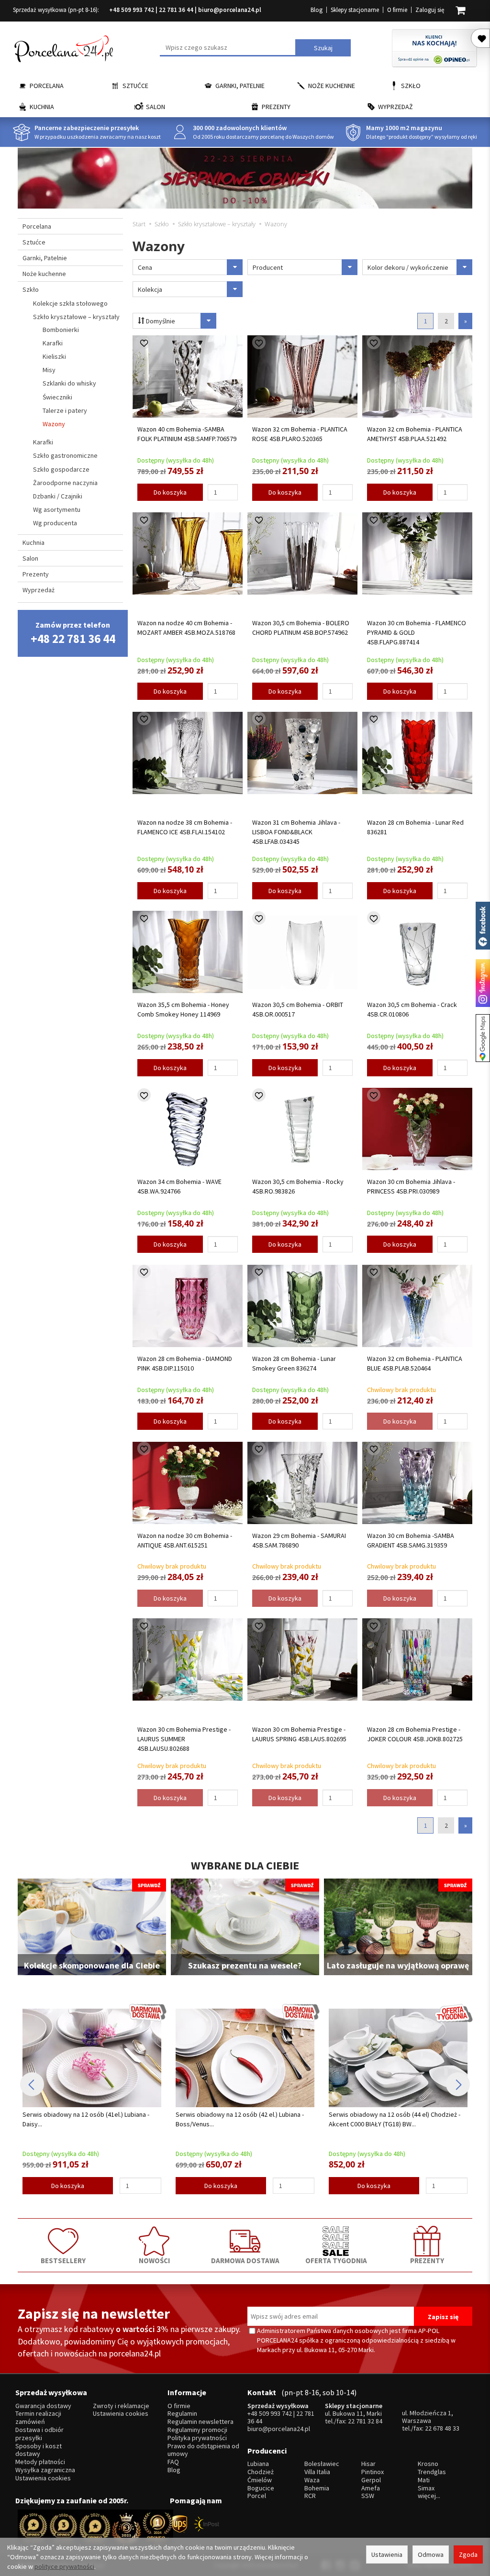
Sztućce (135, 86)
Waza (312, 2480)
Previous (32, 2084)
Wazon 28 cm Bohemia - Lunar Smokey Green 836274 (294, 1363)
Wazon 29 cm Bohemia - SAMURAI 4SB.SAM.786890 (299, 1540)
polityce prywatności (64, 2566)
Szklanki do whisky (69, 383)
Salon (156, 107)
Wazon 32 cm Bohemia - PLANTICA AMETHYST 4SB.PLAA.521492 (415, 434)
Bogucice (261, 2488)
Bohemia (317, 2488)
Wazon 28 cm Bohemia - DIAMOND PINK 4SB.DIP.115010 (185, 1363)
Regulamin (182, 2414)
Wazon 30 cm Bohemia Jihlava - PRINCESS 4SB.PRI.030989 (411, 1186)
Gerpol (371, 2480)
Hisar (368, 2464)
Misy (49, 370)
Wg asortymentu (57, 509)
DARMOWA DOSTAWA (245, 2260)
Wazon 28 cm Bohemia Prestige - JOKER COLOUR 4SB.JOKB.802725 (415, 1734)
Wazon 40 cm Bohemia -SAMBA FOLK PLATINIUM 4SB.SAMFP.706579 (187, 434)
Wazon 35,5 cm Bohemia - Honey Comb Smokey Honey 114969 (183, 1009)
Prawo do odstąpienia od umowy (203, 2450)
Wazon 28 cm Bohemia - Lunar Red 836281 (415, 827)
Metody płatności (40, 2462)
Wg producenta (55, 523)
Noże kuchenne (332, 86)
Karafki (53, 343)
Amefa (371, 2488)
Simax (426, 2488)
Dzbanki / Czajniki (58, 496)
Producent (268, 267)
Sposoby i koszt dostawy (39, 2450)
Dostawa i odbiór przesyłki (39, 2434)
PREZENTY (427, 2260)
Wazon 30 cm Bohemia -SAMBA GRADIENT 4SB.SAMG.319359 (411, 1540)
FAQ (173, 2462)
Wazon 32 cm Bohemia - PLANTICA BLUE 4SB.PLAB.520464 (415, 1363)
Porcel (257, 2496)
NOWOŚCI (154, 2260)
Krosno (428, 2464)
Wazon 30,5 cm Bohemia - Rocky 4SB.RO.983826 (298, 1186)
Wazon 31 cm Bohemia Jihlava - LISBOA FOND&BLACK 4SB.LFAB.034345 (296, 832)
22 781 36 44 (176, 10)
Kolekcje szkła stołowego (70, 303)
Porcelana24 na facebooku (483, 926)
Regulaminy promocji (197, 2430)
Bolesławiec (322, 2464)
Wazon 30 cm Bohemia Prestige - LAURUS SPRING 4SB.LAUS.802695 (299, 1734)
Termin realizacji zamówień (38, 2418)
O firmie (397, 10)
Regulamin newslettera (200, 2422)
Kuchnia (42, 107)
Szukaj (323, 48)
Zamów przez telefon (73, 633)
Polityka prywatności (197, 2438)
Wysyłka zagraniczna (45, 2470)
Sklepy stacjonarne (355, 10)
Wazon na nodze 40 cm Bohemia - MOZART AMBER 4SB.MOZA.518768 (186, 628)
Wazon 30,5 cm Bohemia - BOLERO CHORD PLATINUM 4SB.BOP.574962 (301, 628)
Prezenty (276, 107)
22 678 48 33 (442, 2428)
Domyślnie (160, 321)
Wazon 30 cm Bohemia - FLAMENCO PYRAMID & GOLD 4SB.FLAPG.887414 (417, 632)
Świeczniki (57, 397)
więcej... (429, 2496)
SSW (368, 2496)
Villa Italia (317, 2472)
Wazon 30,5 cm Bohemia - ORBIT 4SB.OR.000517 (298, 1009)
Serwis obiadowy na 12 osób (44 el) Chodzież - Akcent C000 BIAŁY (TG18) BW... (241, 2119)
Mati (424, 2480)
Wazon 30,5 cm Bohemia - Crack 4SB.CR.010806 (412, 1009)
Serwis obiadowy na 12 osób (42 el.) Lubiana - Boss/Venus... (87, 2119)
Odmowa (431, 2554)
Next (458, 2084)
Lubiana (258, 2464)
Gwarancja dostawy (43, 2406)
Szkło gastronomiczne (65, 455)
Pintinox (373, 2472)
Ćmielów (260, 2480)
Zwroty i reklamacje (121, 2406)
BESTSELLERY (63, 2260)
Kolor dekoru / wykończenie (408, 267)
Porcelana (47, 86)
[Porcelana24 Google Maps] (483, 1038)
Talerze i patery (65, 410)
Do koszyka (170, 492)
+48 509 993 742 (132, 10)
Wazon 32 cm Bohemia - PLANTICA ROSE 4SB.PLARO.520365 (300, 434)
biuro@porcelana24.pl (230, 10)
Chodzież (261, 2472)
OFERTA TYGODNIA (336, 2260)
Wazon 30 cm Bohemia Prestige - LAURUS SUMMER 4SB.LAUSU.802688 (184, 1739)
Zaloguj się (430, 10)
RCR (310, 2496)
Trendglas (432, 2472)
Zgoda (468, 2554)
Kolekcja (150, 289)
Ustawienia (387, 2554)
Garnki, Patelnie (240, 86)
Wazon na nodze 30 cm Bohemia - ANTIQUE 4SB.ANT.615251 (185, 1540)
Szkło (411, 86)
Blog (317, 10)
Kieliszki (54, 356)
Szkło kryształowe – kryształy (76, 317)
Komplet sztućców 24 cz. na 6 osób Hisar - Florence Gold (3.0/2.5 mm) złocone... (388, 2119)
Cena (145, 267)
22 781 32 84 (365, 2421)
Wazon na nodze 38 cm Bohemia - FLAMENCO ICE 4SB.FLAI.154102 (185, 827)
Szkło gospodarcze (61, 469)
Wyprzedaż (395, 107)
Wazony (54, 424)
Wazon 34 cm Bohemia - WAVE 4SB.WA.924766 (179, 1186)
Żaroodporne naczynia (65, 483)
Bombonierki (61, 330)
